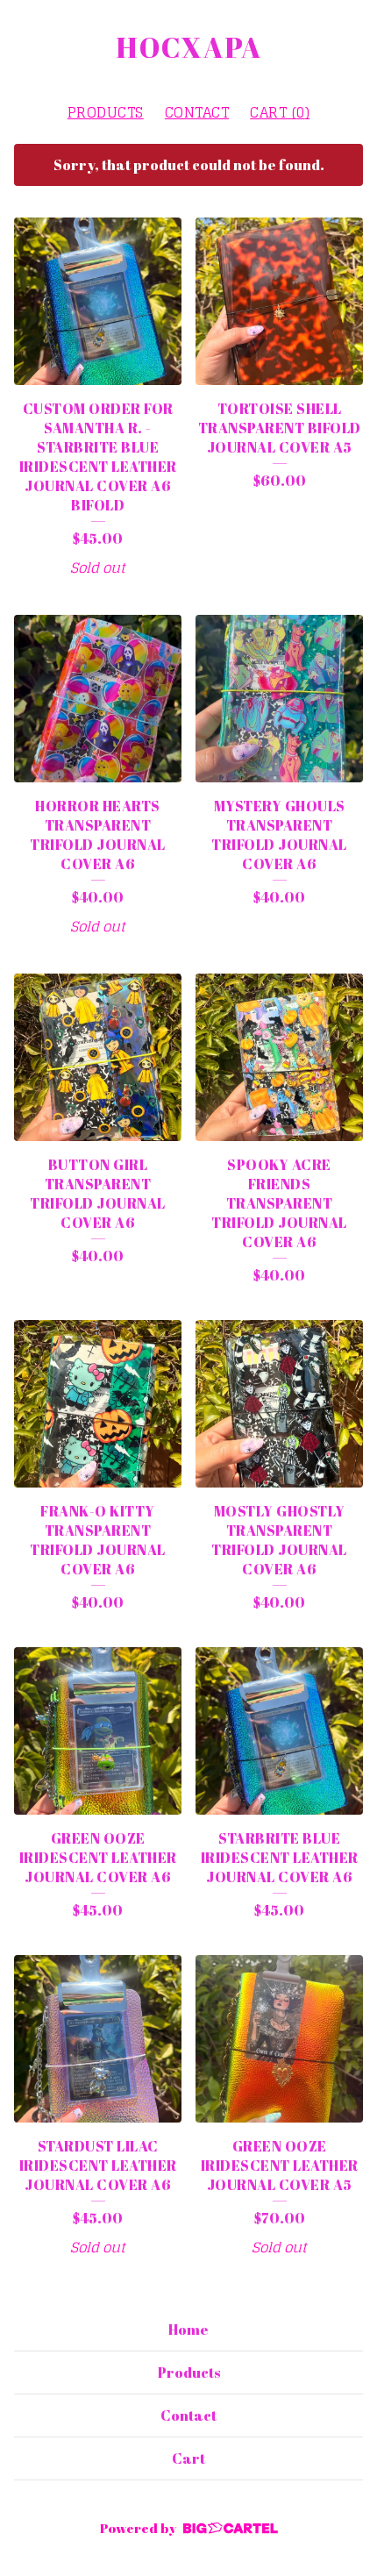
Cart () (280, 112)
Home (188, 2330)
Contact (197, 112)
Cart (188, 2458)
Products (106, 112)
